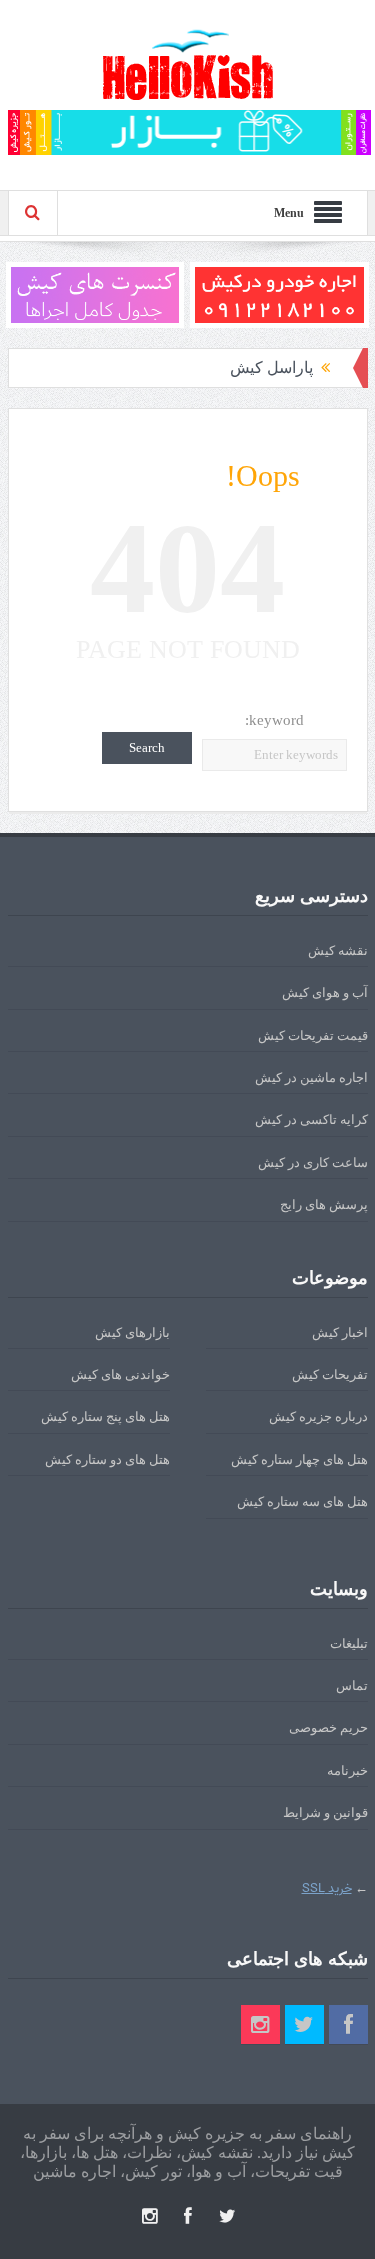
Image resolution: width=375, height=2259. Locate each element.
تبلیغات (349, 1643)
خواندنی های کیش (120, 1374)
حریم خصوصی (328, 1727)
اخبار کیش (340, 1332)
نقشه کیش (338, 950)
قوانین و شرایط (325, 1812)
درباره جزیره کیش (318, 1416)
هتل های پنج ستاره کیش (105, 1416)
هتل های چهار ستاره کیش (299, 1459)
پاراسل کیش (271, 367)
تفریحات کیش (330, 1374)
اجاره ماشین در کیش (311, 1077)
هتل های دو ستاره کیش (107, 1459)
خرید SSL (327, 1888)
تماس (352, 1685)
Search (147, 747)
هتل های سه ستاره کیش (302, 1501)
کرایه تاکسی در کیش (311, 1119)
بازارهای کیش (132, 1332)
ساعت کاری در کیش (313, 1162)
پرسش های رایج (324, 1204)
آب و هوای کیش (325, 992)
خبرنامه (347, 1770)
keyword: (274, 720)
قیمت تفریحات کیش (313, 1035)
